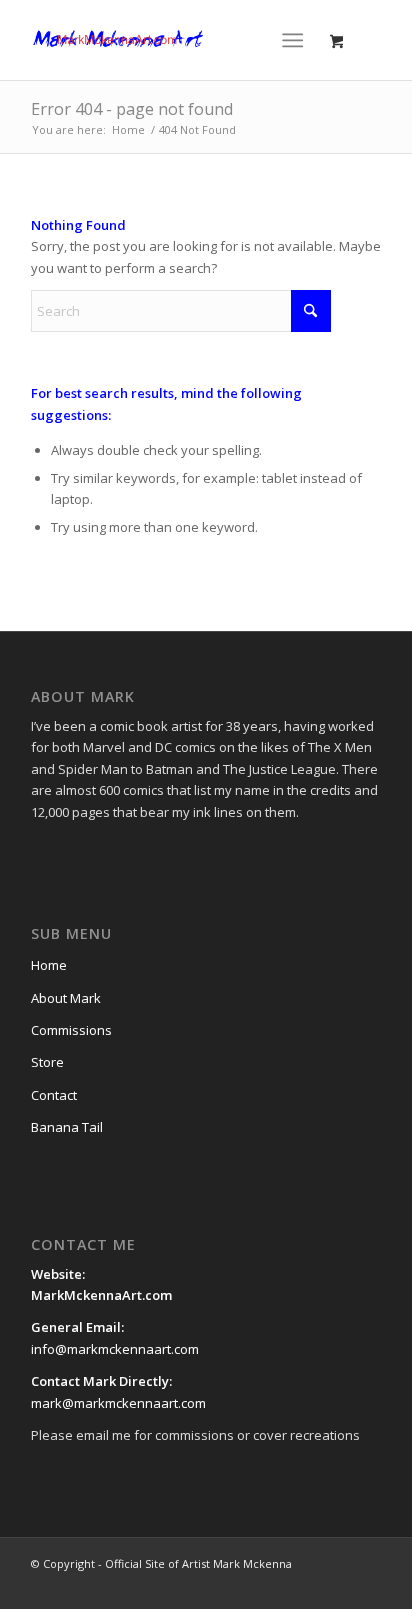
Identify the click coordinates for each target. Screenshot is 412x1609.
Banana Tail (67, 1127)
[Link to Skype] (366, 1584)
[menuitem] (296, 40)
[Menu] (292, 40)
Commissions (71, 1030)
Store (47, 1062)
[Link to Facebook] (246, 1584)
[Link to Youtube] (306, 1584)
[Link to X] (276, 1584)
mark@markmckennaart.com (118, 1403)
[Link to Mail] (336, 1584)
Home (49, 965)
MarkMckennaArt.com (103, 1295)
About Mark (66, 998)
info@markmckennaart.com (115, 1349)
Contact (54, 1095)
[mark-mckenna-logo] (171, 40)
